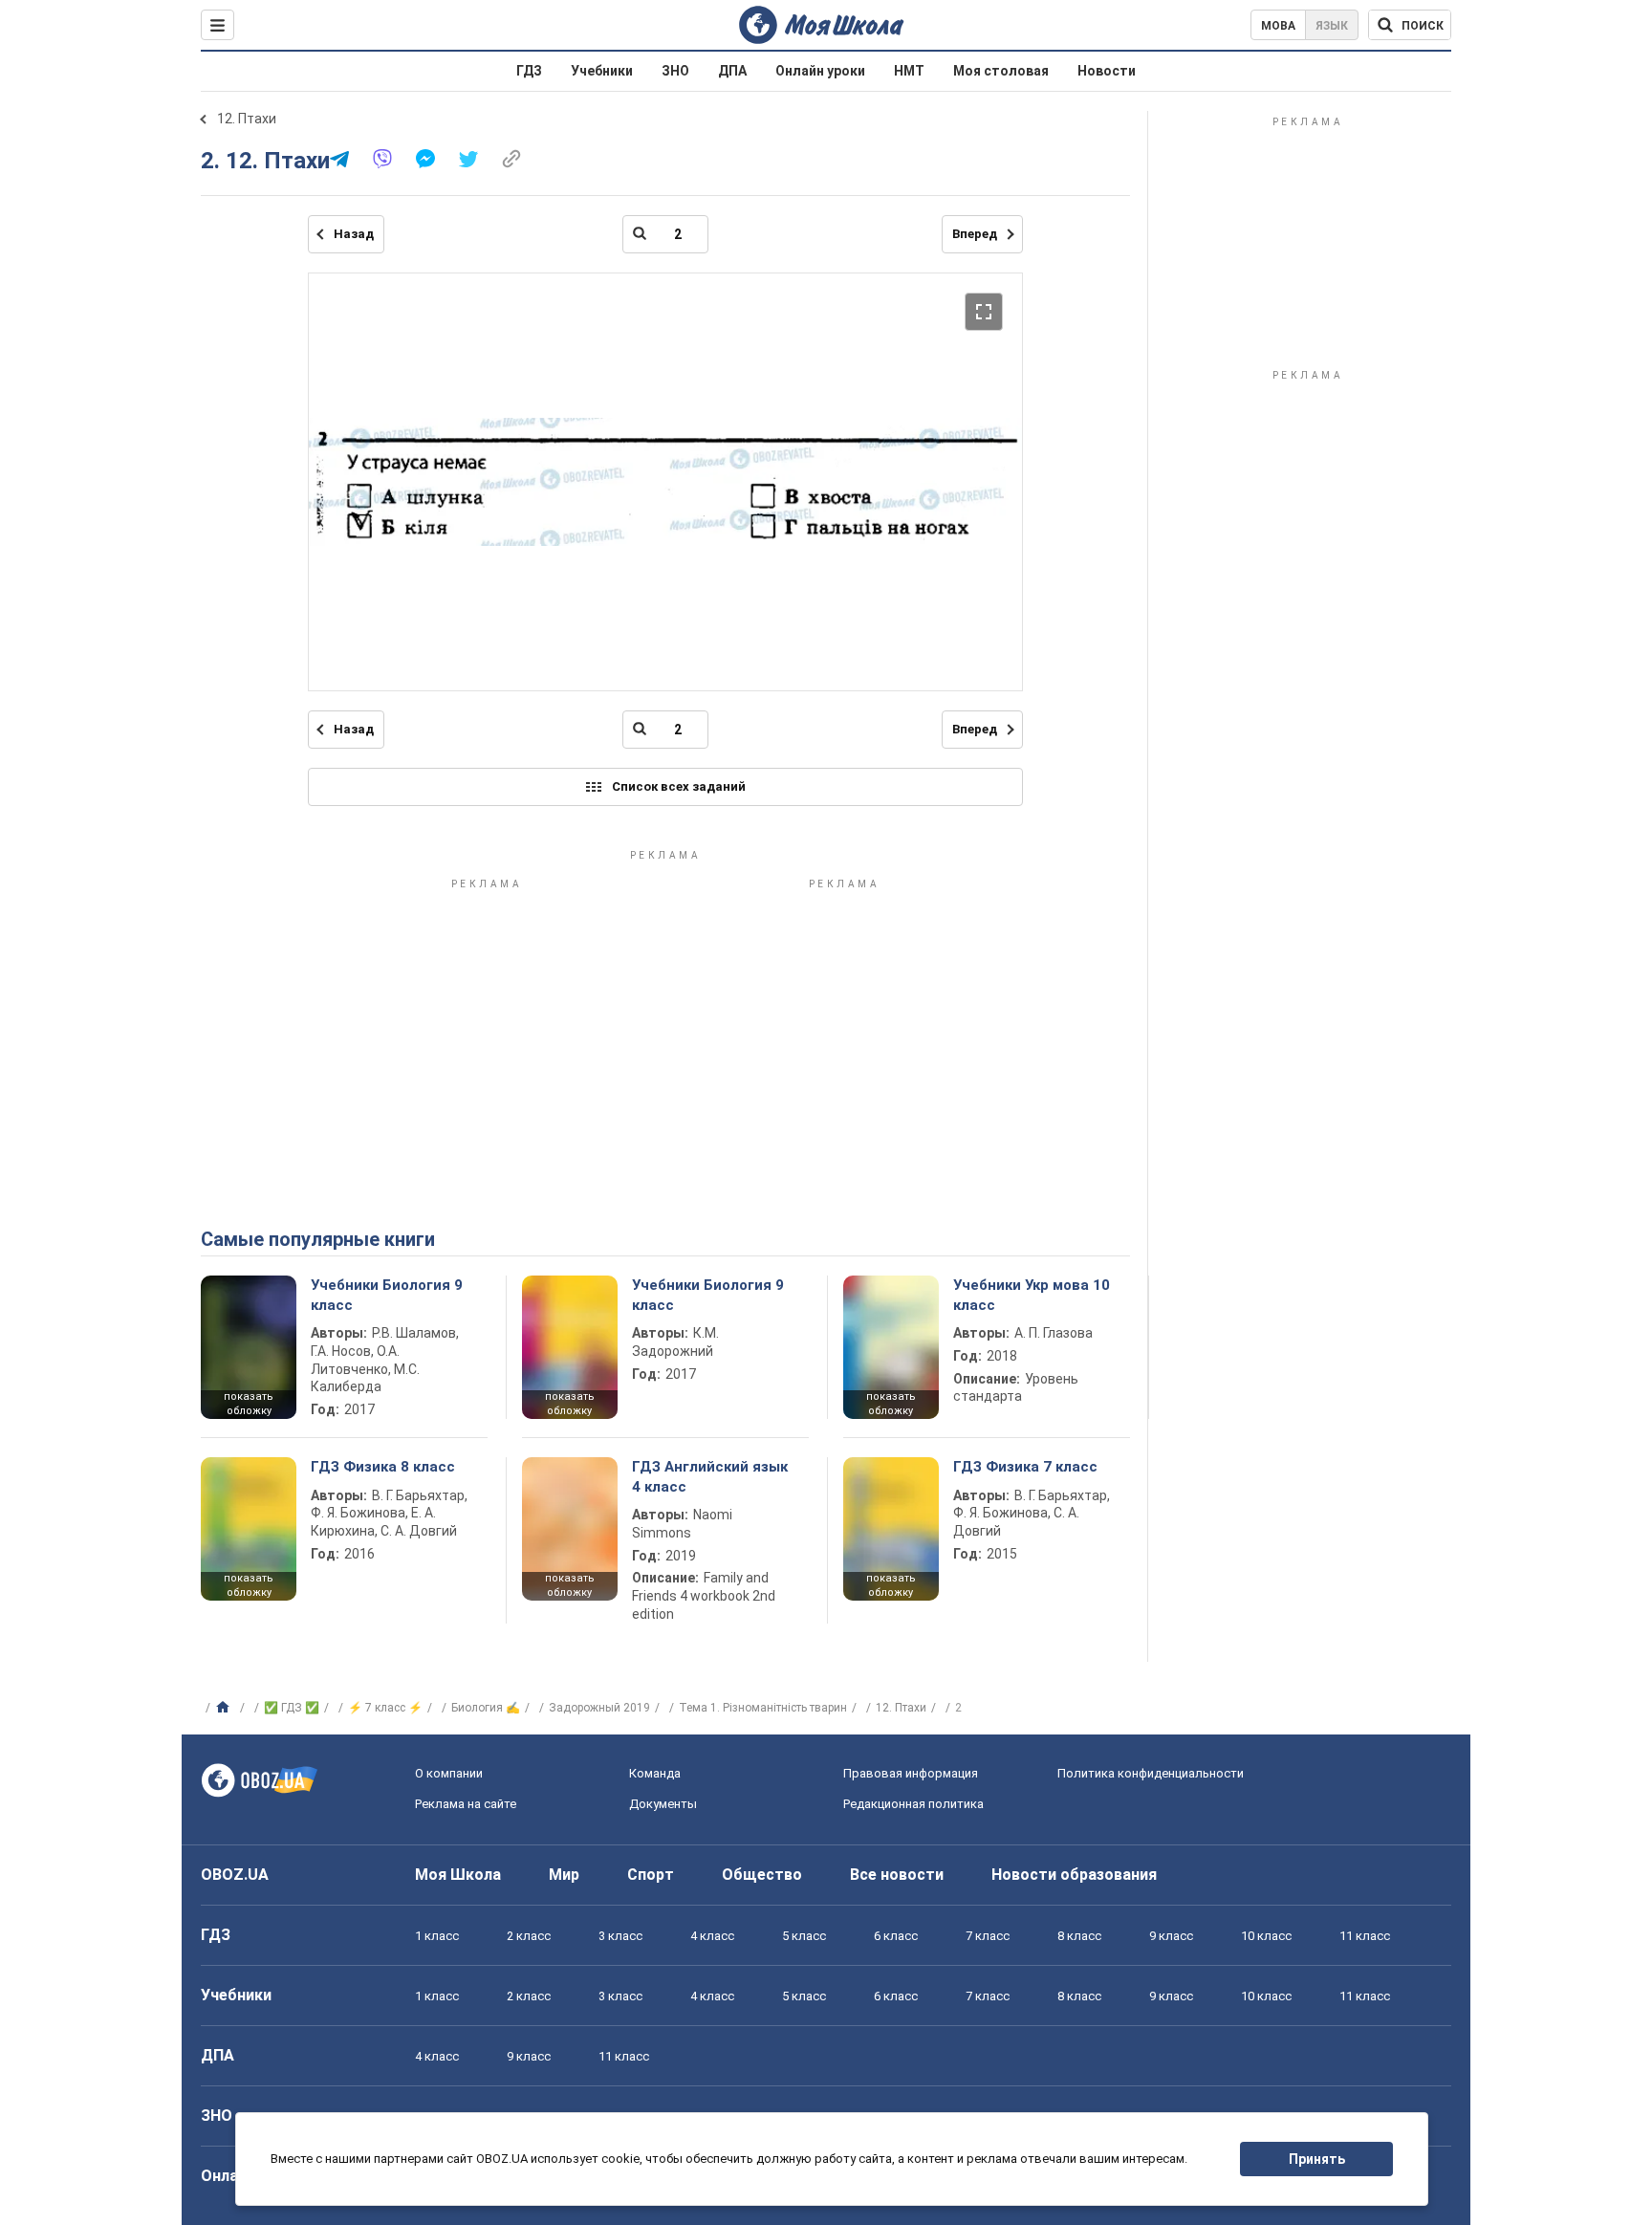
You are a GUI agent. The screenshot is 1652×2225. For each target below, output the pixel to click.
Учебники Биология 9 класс (387, 1295)
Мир (564, 1875)
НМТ (909, 71)
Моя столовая (1001, 71)
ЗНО (675, 71)
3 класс (620, 1936)
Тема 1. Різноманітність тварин (763, 1708)
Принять (1317, 2159)
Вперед (975, 234)
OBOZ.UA (235, 1875)
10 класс (1266, 1936)
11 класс (1365, 1936)
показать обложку (249, 1404)
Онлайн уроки (820, 71)
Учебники (602, 71)
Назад (354, 234)
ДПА (732, 71)
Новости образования (1074, 1875)
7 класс (988, 1936)
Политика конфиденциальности (1151, 1773)
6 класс (896, 1936)
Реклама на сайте (466, 1804)
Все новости (897, 1875)
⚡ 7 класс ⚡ (385, 1708)
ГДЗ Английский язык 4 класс (710, 1476)
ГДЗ (529, 71)
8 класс (1079, 1936)
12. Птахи (247, 119)
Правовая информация (911, 1773)
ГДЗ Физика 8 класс (383, 1467)
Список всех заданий (679, 786)
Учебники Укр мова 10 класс (1032, 1295)
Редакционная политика (913, 1804)
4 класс (712, 1936)
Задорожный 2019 (599, 1708)
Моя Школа (458, 1875)
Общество (762, 1875)
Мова (1278, 26)
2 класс (529, 1936)
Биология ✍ (486, 1708)
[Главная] (225, 1708)
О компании (449, 1773)
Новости (1107, 71)
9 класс (1171, 1936)
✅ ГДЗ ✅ (292, 1708)
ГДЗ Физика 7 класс (1025, 1467)
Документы (663, 1804)
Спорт (651, 1875)
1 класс (437, 1936)
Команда (655, 1773)
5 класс (804, 1936)
